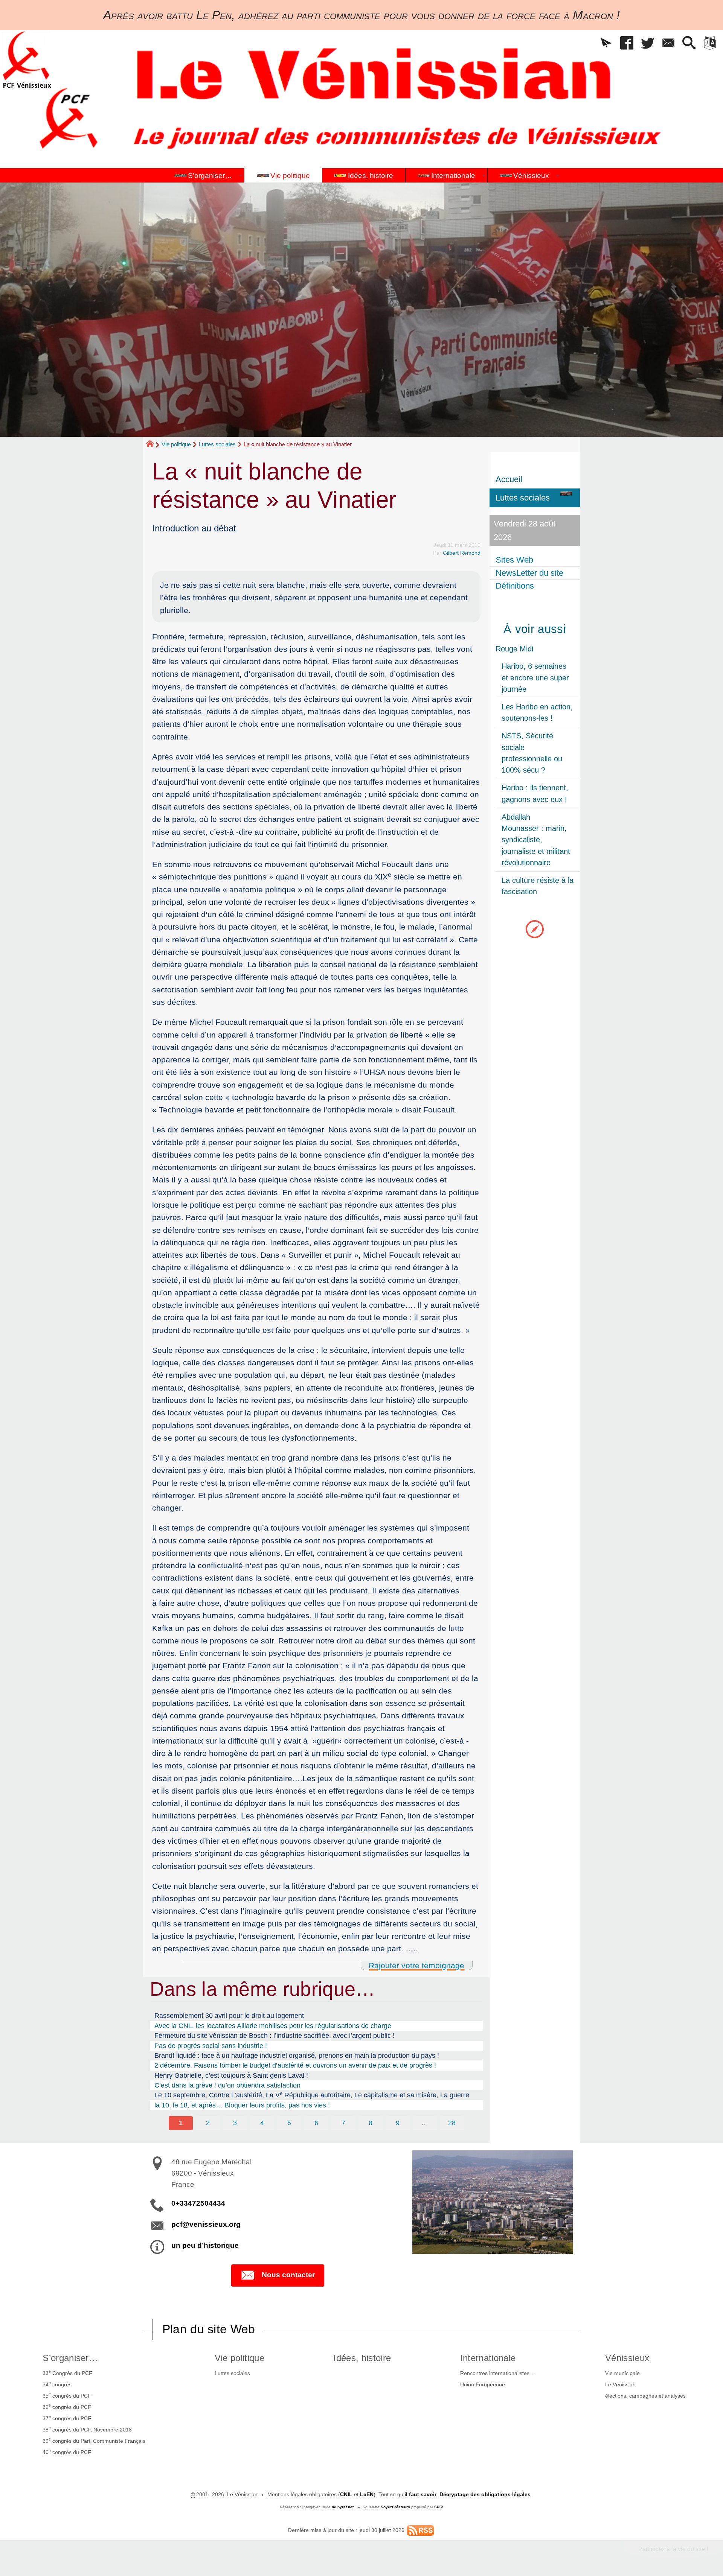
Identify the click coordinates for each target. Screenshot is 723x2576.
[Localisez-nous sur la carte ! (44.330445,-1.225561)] (535, 929)
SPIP (439, 2507)
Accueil (509, 479)
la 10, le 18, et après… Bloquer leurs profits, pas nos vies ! (242, 2105)
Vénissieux (627, 2358)
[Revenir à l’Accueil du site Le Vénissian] (27, 60)
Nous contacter (288, 2275)
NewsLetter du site (529, 573)
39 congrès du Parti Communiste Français (94, 2440)
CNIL (346, 2494)
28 (452, 2123)
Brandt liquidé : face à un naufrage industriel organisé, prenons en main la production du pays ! (297, 2056)
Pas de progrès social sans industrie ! (211, 2046)
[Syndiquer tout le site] (420, 2530)
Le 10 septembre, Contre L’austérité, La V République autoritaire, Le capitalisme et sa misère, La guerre (312, 2095)
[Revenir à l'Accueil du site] (153, 445)
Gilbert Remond (462, 553)
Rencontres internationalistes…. (498, 2373)
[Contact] (668, 43)
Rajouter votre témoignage (416, 1965)
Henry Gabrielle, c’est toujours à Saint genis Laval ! (231, 2075)
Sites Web (514, 560)
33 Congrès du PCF (67, 2372)
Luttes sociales (217, 444)
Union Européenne (483, 2384)
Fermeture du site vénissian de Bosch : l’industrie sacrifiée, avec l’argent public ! (275, 2036)
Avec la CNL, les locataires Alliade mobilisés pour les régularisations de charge (273, 2026)
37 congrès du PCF (67, 2418)
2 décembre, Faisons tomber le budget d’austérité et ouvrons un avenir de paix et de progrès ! (295, 2065)
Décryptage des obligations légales (485, 2494)
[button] (606, 43)
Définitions (515, 586)
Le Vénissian (620, 2384)
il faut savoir (420, 2494)
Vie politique (176, 444)
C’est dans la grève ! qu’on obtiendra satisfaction (227, 2085)
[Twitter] (647, 43)
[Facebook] (627, 43)
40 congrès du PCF (67, 2452)
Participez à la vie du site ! (673, 2549)
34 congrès (57, 2384)
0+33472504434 (198, 2203)
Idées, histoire (362, 2358)
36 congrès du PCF (67, 2406)
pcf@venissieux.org (206, 2224)
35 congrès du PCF (67, 2395)
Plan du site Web (209, 2329)
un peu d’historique (205, 2245)
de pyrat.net (343, 2507)
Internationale (488, 2358)
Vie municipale (622, 2373)
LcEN (367, 2494)
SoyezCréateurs (395, 2507)
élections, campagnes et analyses (645, 2396)
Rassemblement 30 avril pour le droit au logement (229, 2016)
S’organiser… (70, 2358)
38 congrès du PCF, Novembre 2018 (87, 2429)
